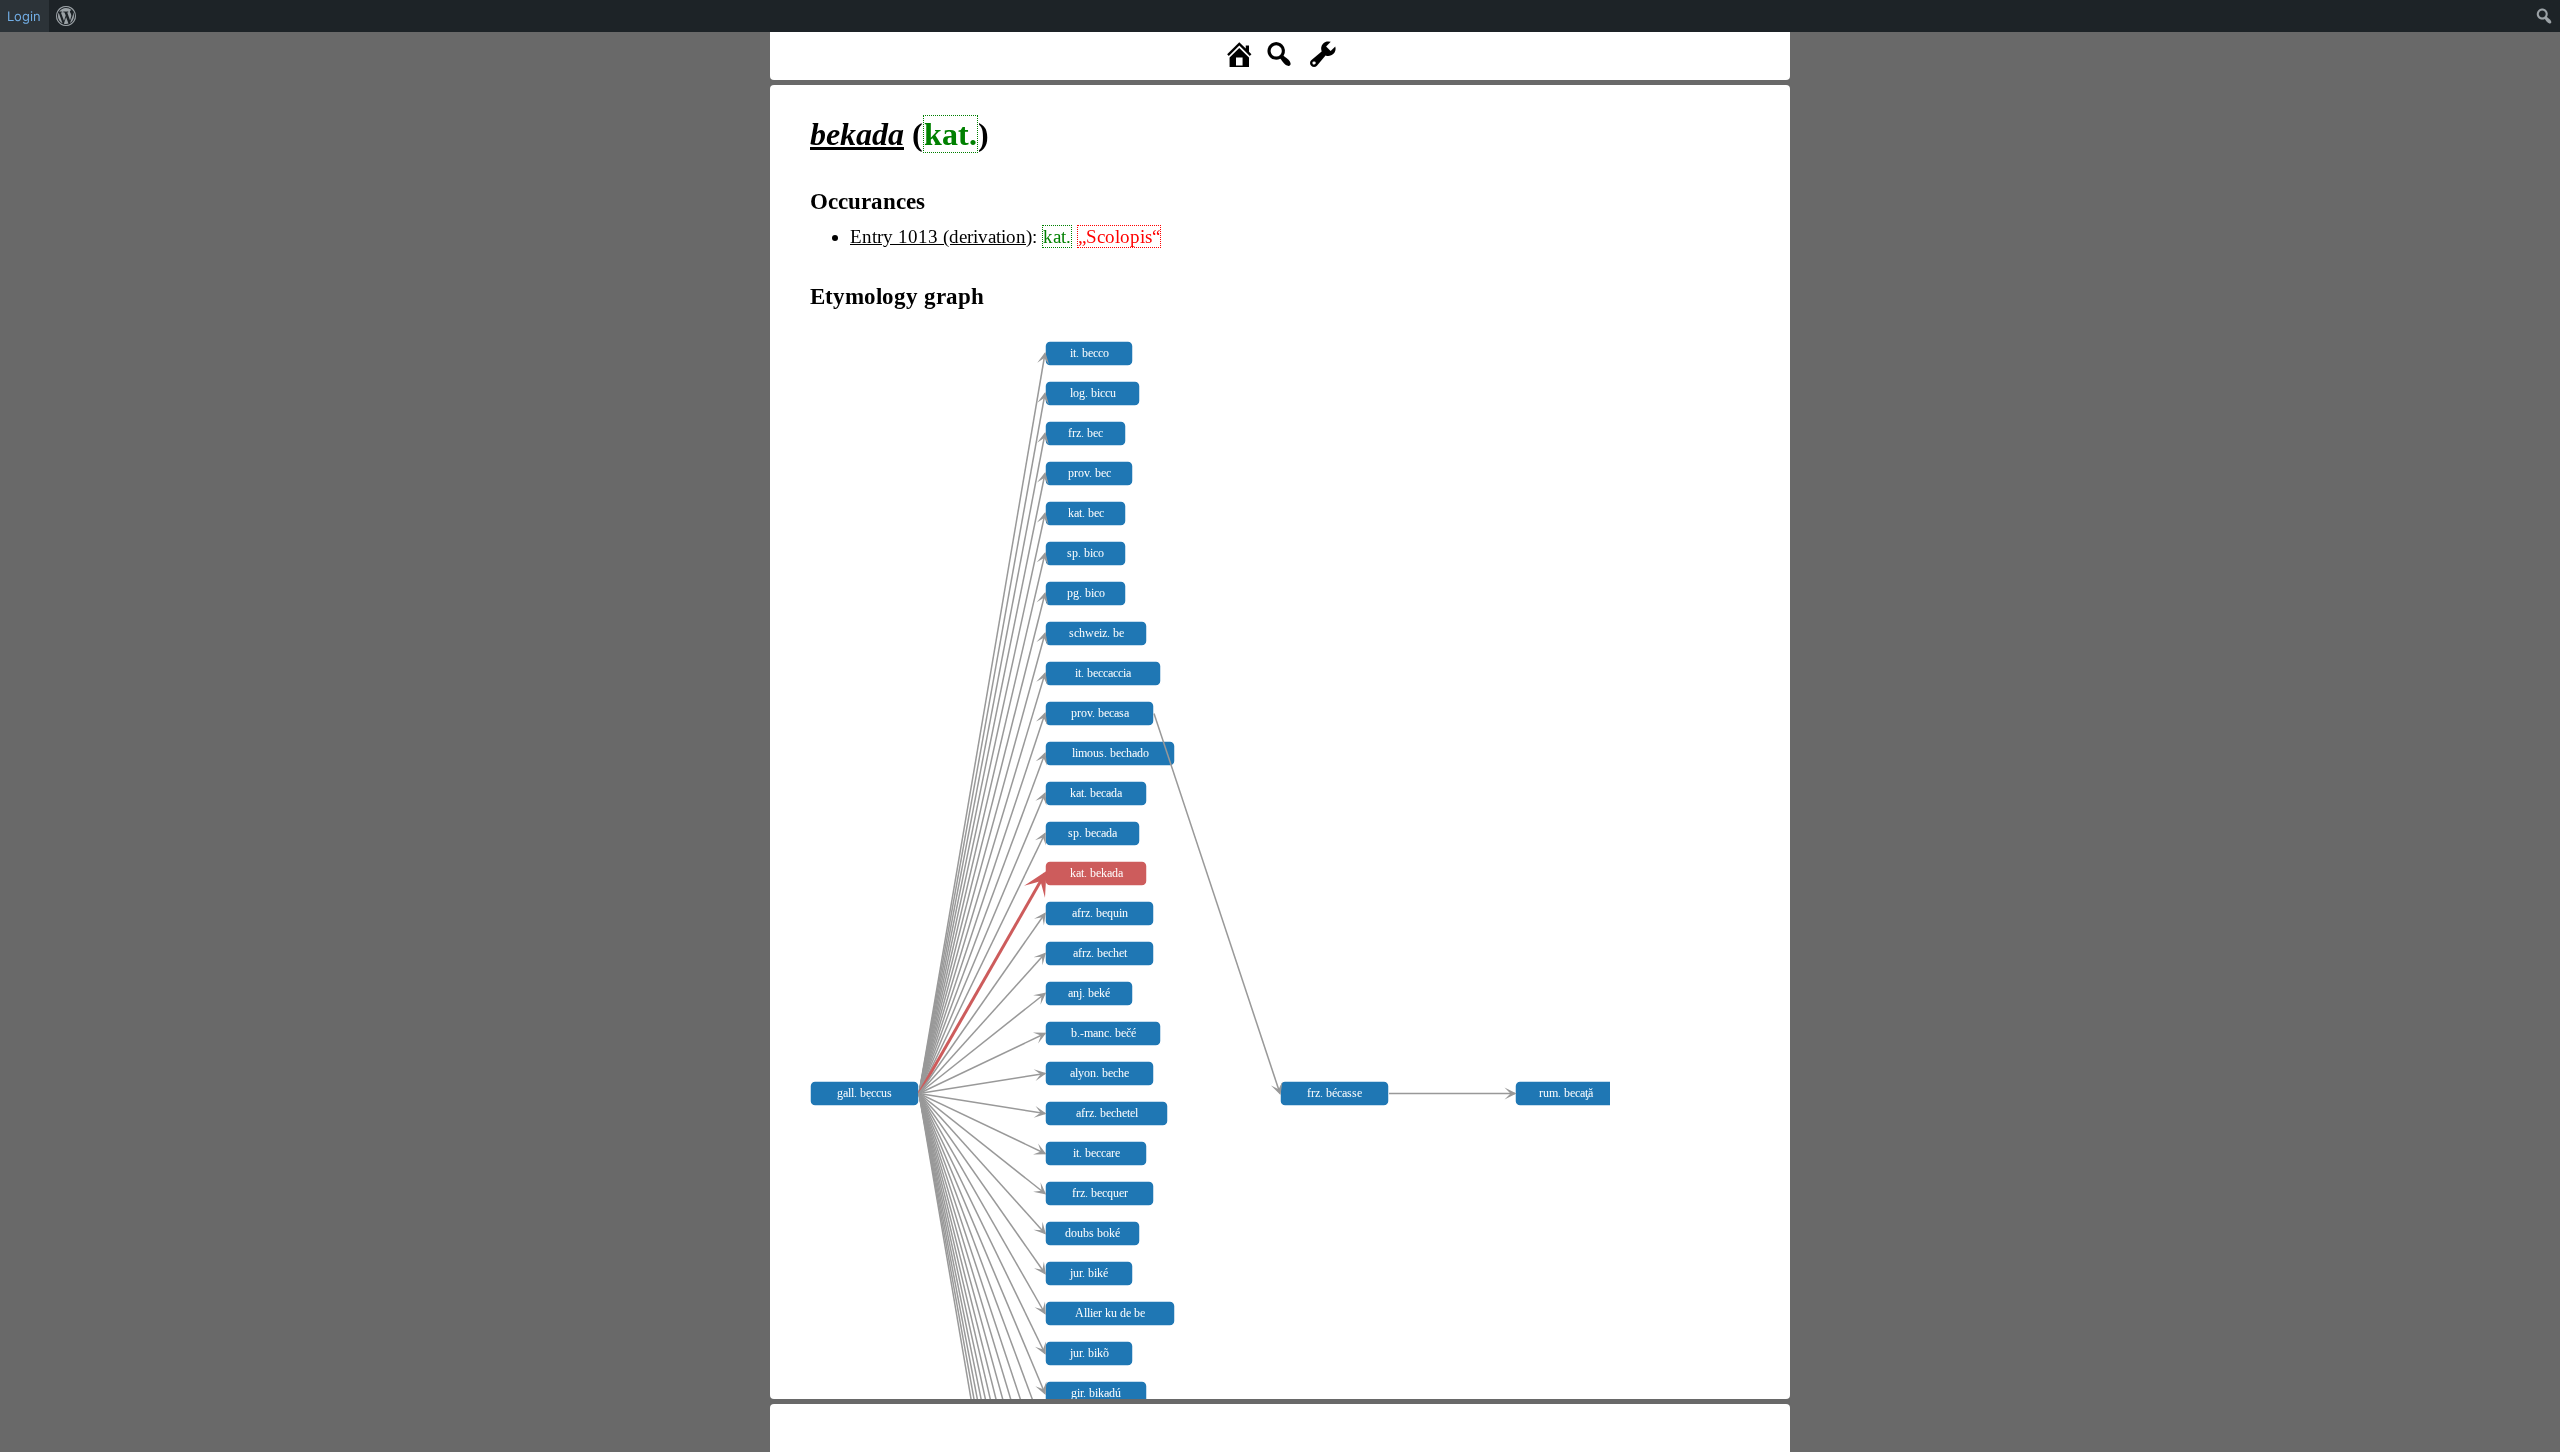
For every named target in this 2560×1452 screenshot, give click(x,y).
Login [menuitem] (24, 16)
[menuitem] (66, 16)
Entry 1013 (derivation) (941, 236)
